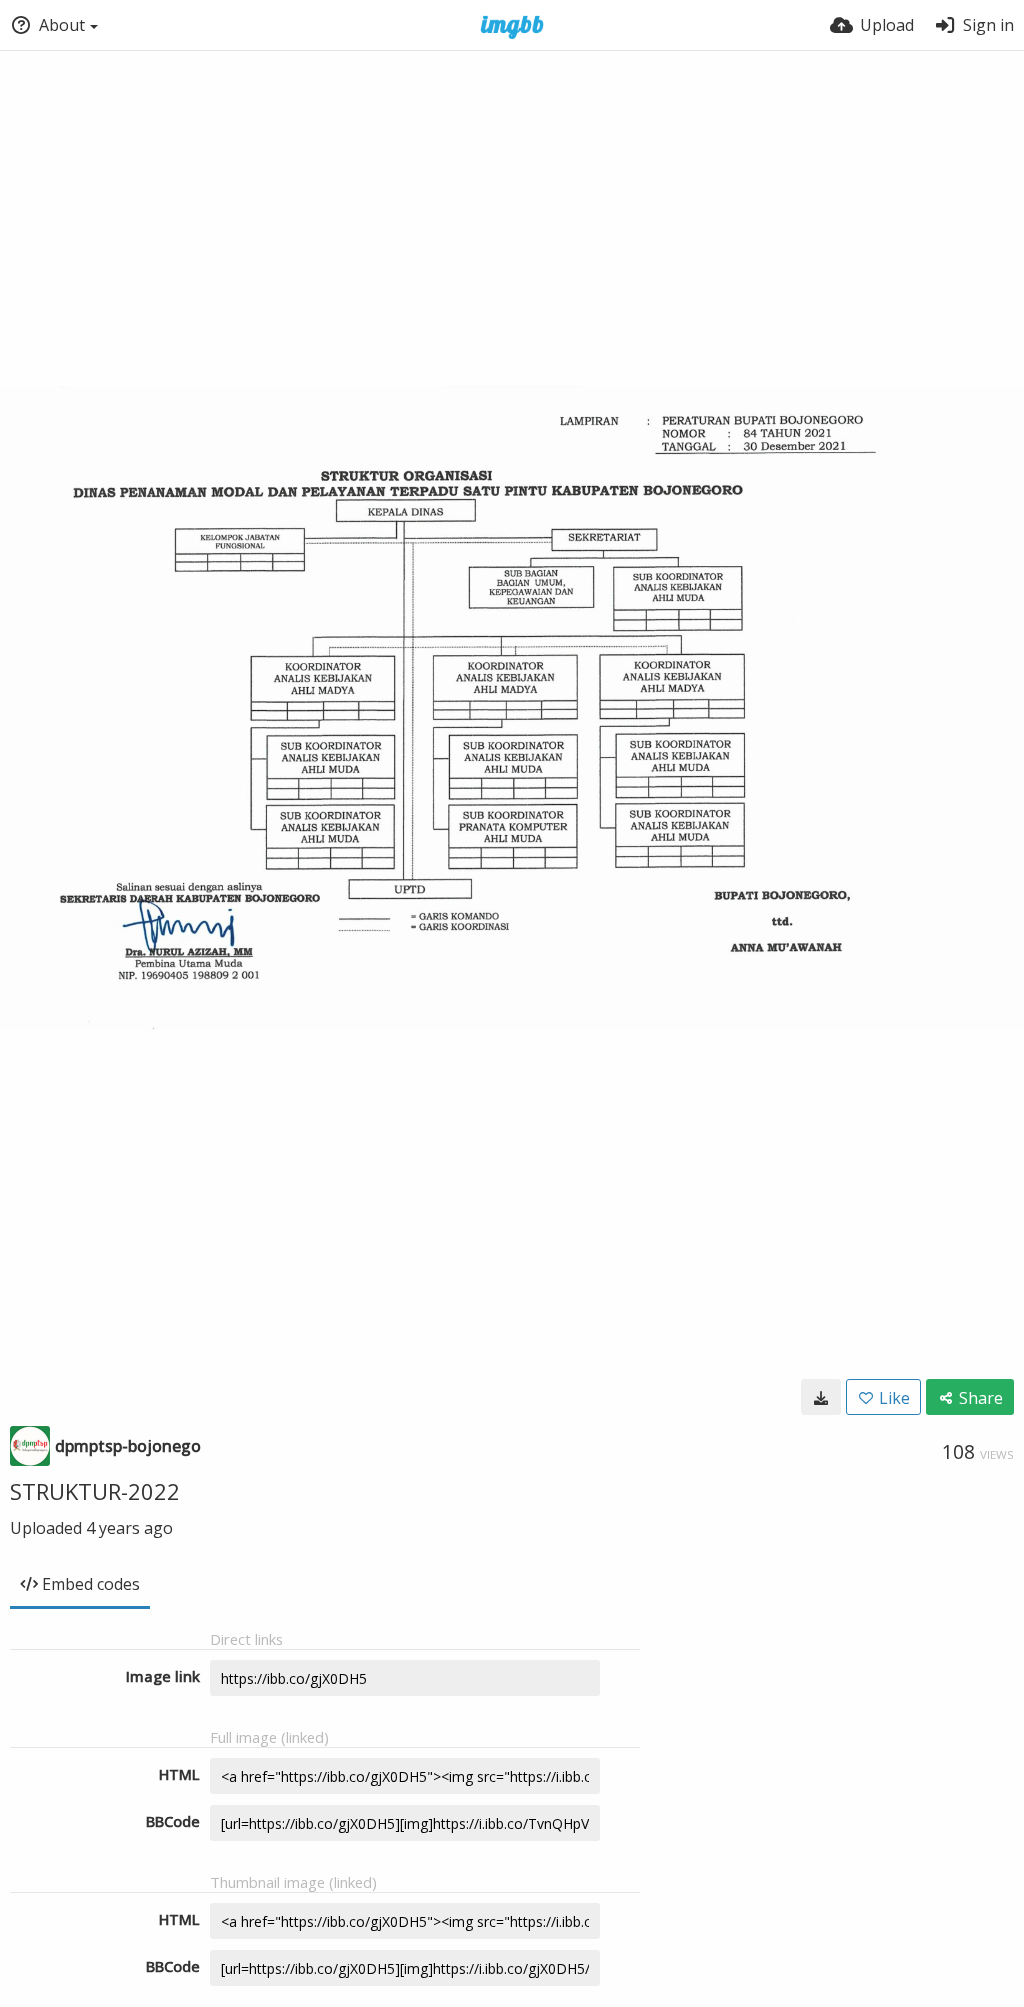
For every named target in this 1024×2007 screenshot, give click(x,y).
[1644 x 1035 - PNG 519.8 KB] (821, 1397)
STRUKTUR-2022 (95, 1491)
